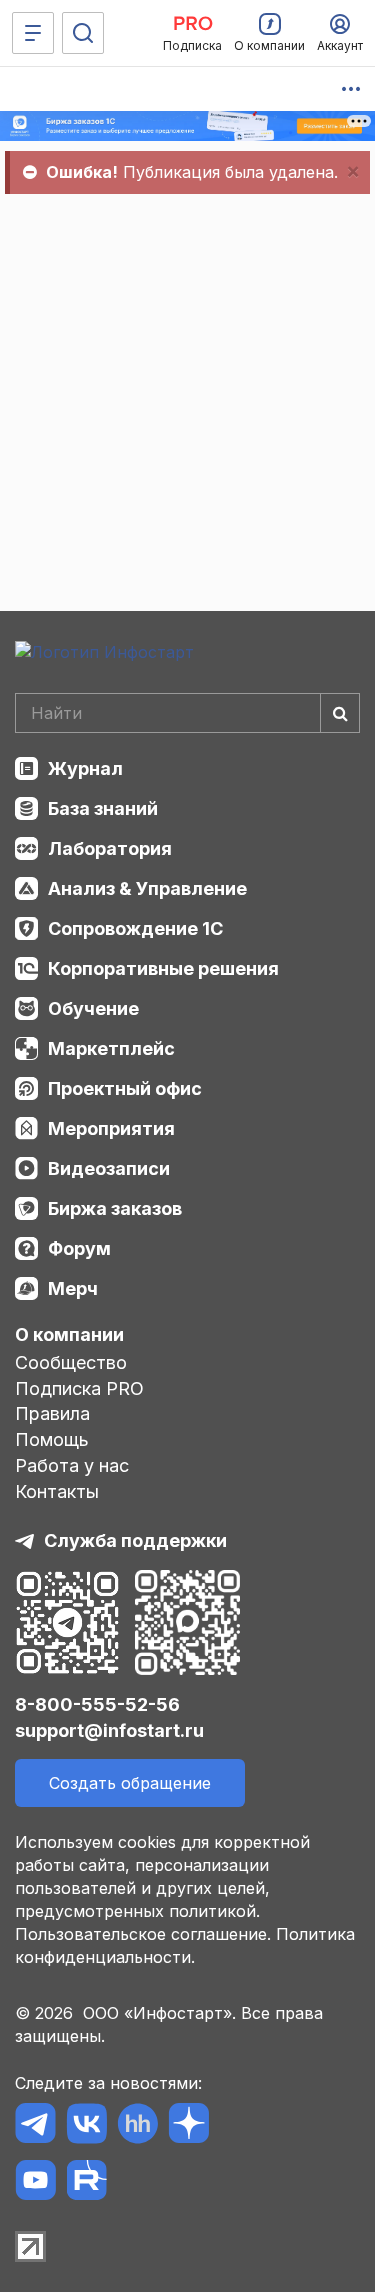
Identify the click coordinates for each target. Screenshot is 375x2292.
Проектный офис (125, 1088)
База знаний (103, 808)
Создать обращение (130, 1783)
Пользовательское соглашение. (143, 1934)
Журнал (85, 768)
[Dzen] (188, 2126)
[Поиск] (83, 33)
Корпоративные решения (163, 968)
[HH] (137, 2126)
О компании (69, 1334)
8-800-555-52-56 (97, 1704)
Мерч (73, 1288)
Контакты (57, 1491)
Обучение (93, 1008)
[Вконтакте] (86, 2126)
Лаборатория (110, 848)
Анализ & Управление (147, 888)
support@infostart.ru (109, 1730)
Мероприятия (111, 1128)
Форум (79, 1248)
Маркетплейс (111, 1048)
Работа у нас (72, 1465)
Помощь (52, 1439)
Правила (52, 1413)
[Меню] (33, 33)
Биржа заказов (115, 1208)
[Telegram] (35, 2126)
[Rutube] (86, 2183)
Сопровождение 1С (135, 928)
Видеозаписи (109, 1168)
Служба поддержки (135, 1540)
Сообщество (71, 1362)
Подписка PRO (79, 1388)
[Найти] (340, 713)
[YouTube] (35, 2183)
